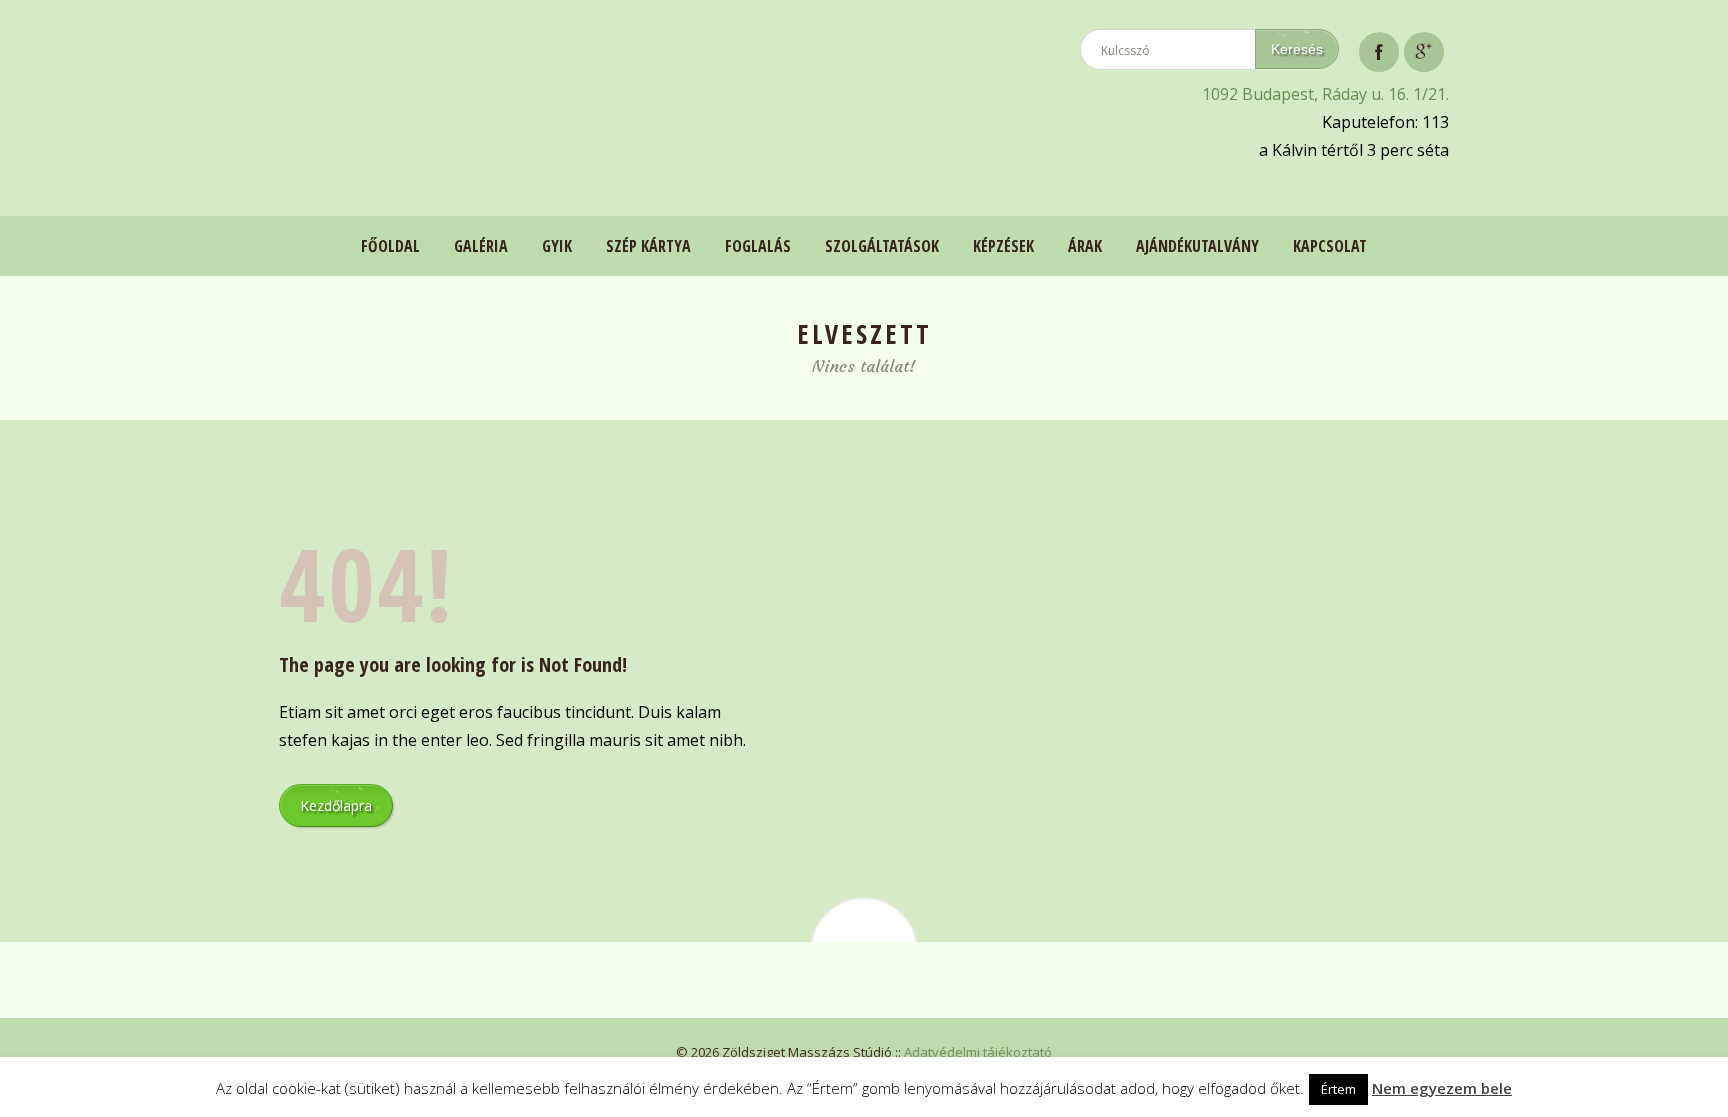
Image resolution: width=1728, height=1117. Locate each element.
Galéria (481, 246)
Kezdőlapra (336, 805)
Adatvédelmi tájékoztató (978, 1052)
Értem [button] (1338, 1089)
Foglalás (758, 246)
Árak (1085, 246)
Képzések (1003, 246)
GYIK (557, 246)
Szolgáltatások (882, 246)
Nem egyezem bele (1442, 1088)
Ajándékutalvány (1197, 246)
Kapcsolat (1330, 246)
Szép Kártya (648, 246)
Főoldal (390, 246)
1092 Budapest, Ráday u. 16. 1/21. (1325, 94)
